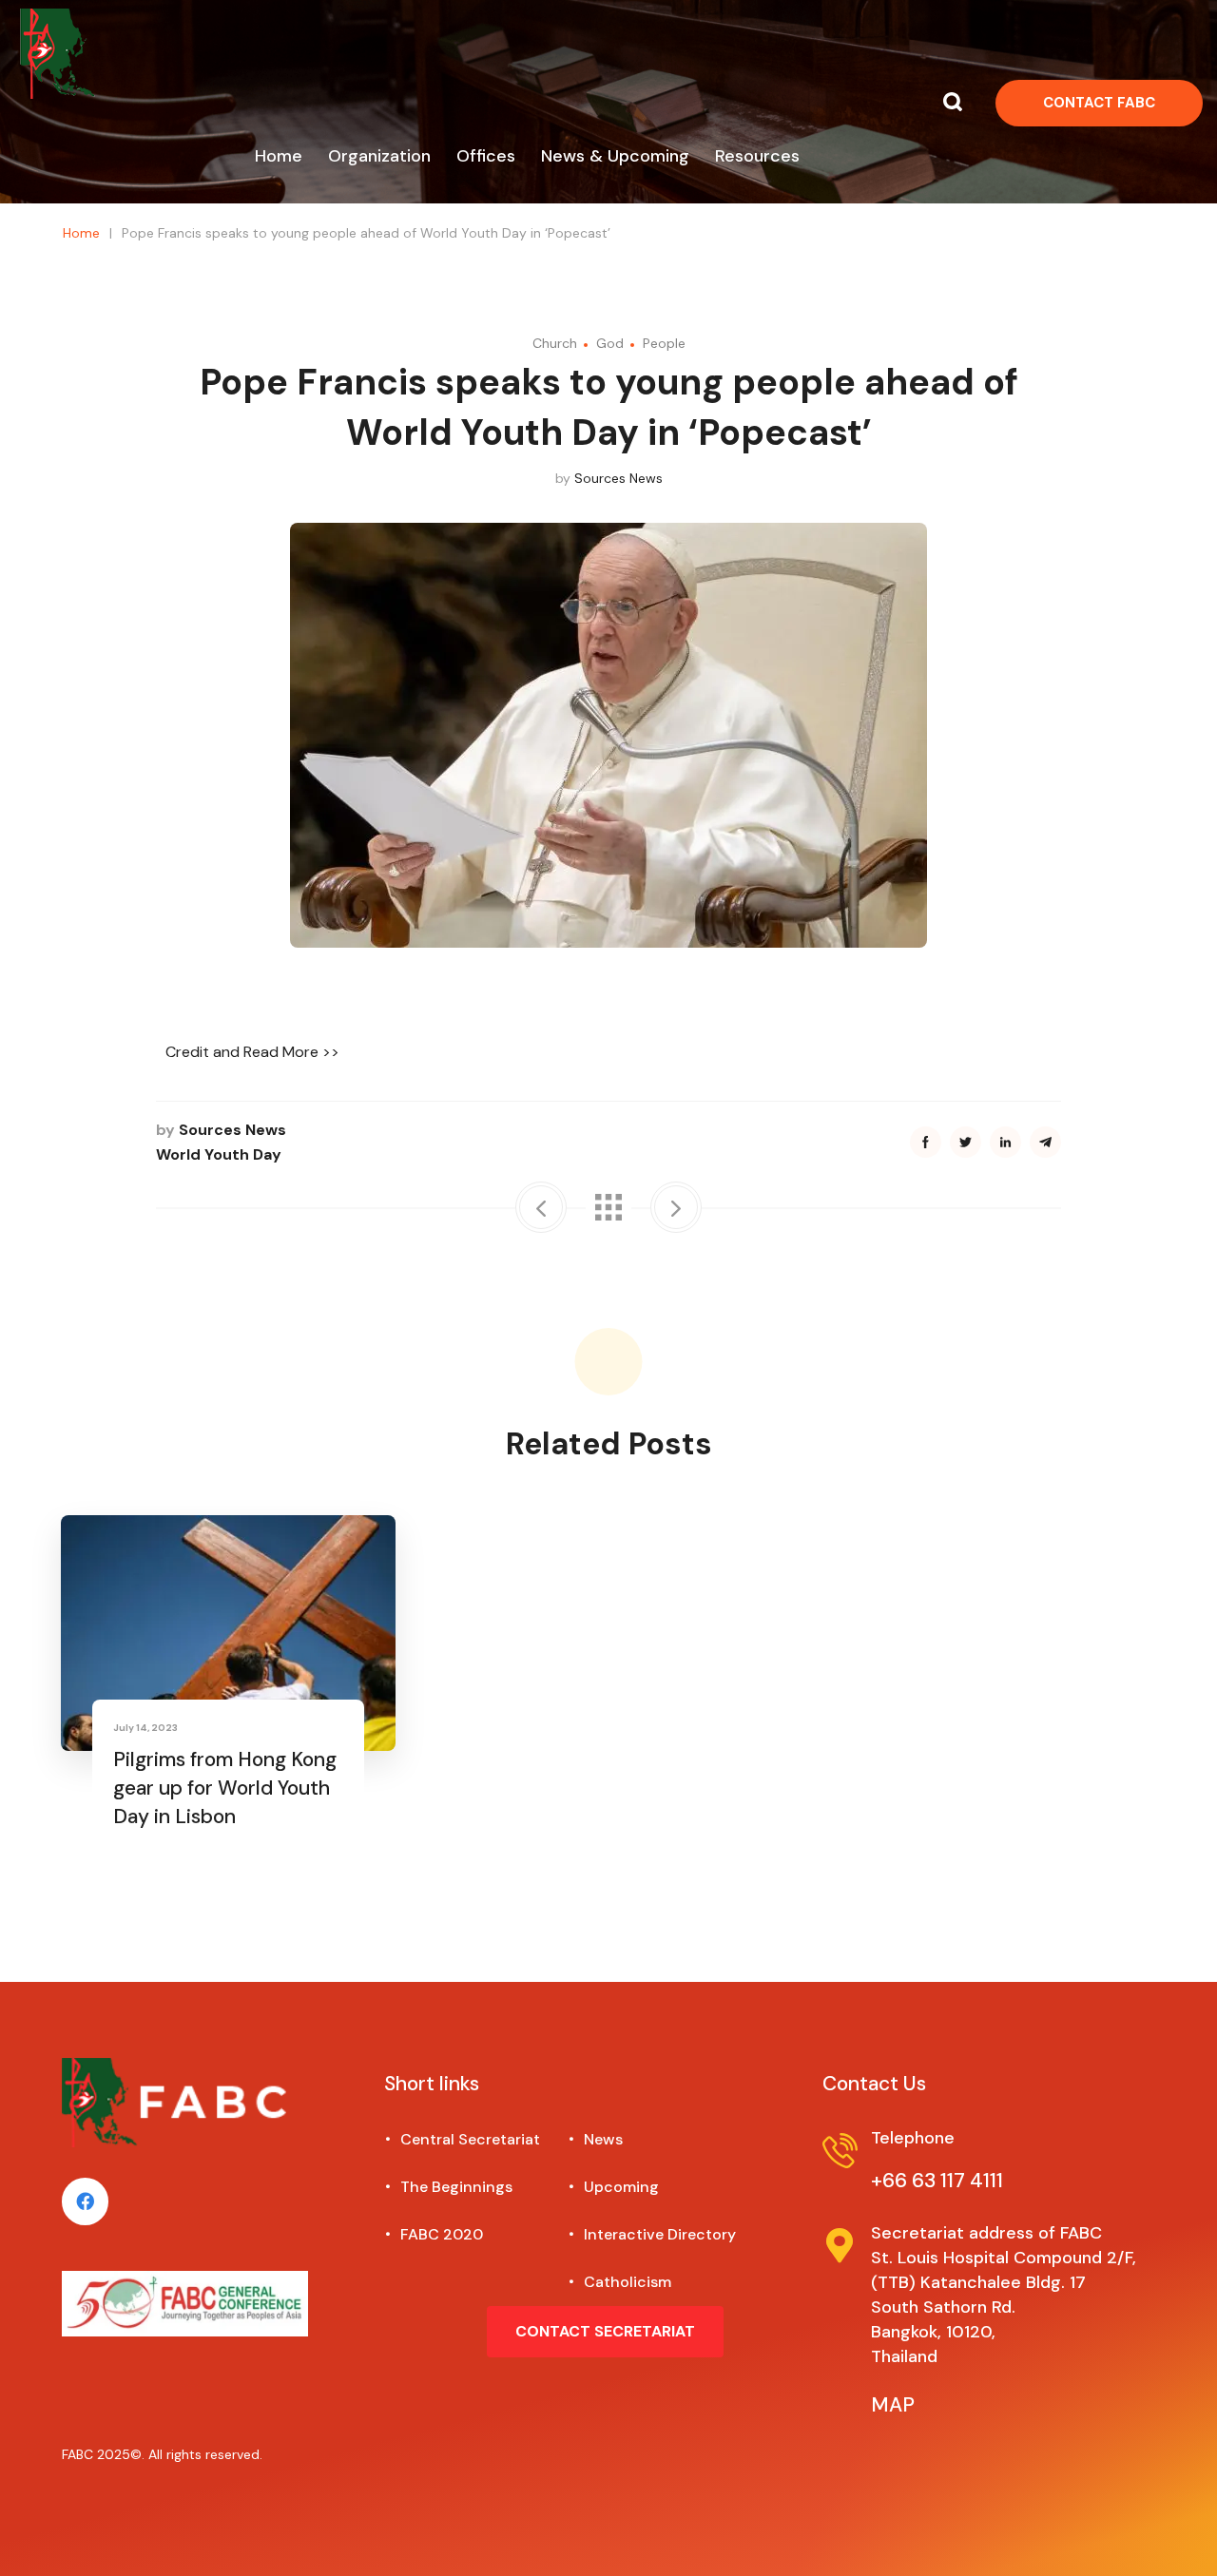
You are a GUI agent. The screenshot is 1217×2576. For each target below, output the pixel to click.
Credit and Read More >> (252, 1052)
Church (555, 343)
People (664, 343)
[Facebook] (85, 2201)
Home (81, 233)
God (610, 343)
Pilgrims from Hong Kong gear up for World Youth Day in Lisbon (225, 1788)
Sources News (618, 478)
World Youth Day (219, 1154)
